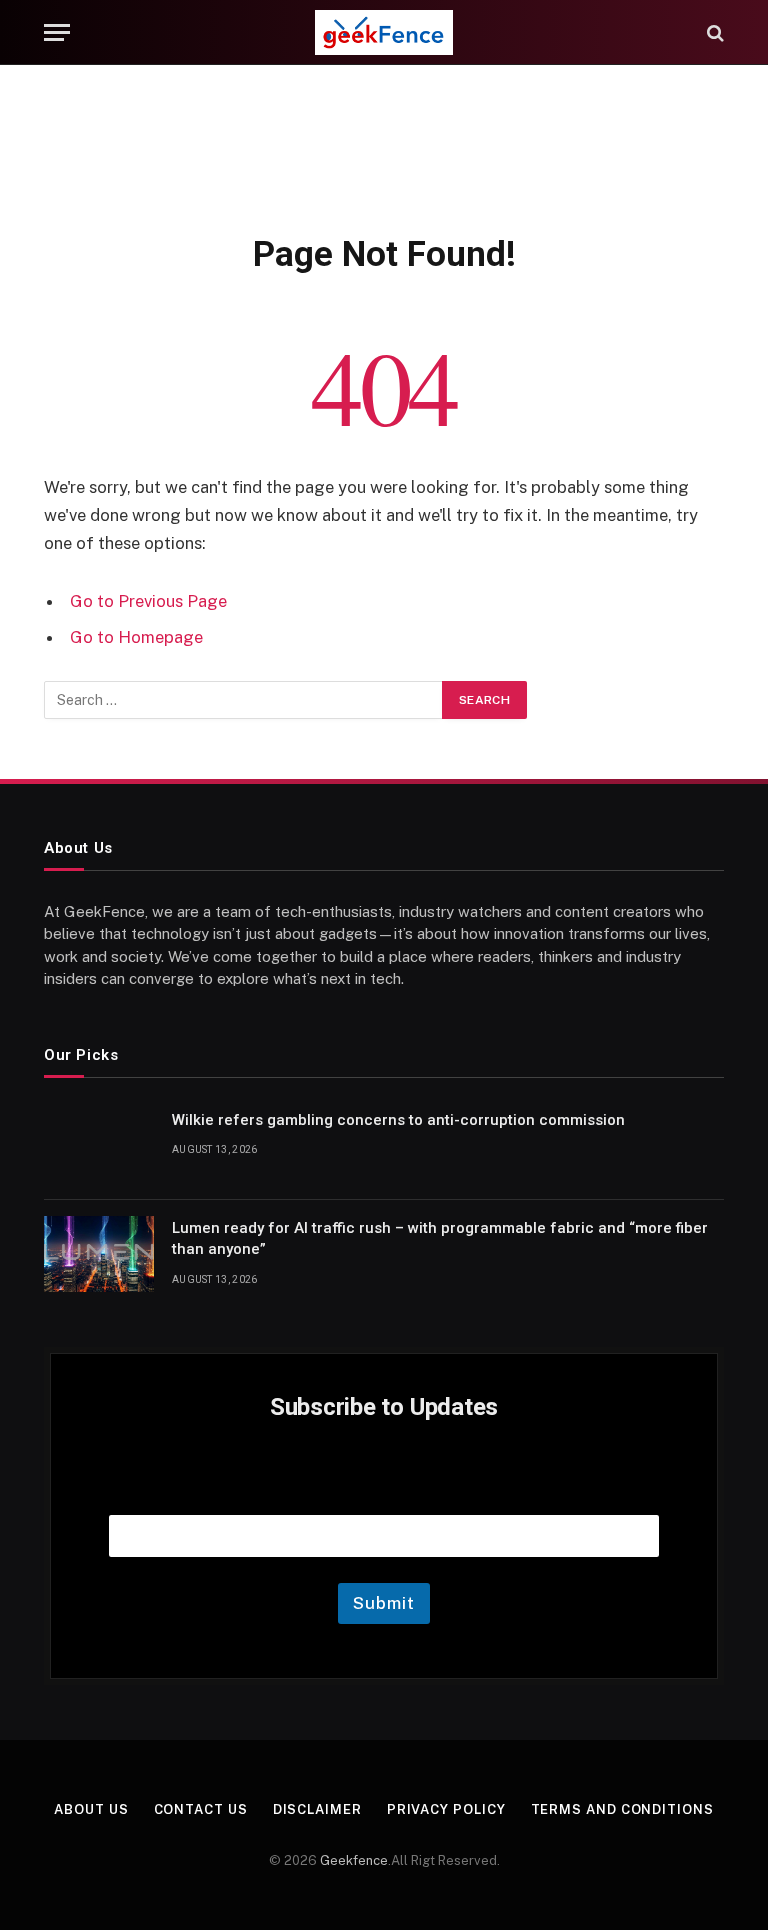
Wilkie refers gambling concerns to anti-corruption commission (398, 1120)
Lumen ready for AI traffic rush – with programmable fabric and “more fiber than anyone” (440, 1238)
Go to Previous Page (148, 601)
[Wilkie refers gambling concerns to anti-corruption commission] (99, 1146)
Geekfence (354, 1860)
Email (384, 1489)
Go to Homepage (136, 637)
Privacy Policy (446, 1809)
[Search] (713, 32)
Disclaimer (317, 1809)
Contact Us (201, 1809)
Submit (383, 1603)
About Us (91, 1809)
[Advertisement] (384, 145)
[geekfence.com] (383, 32)
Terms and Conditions (622, 1809)
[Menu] (57, 32)
